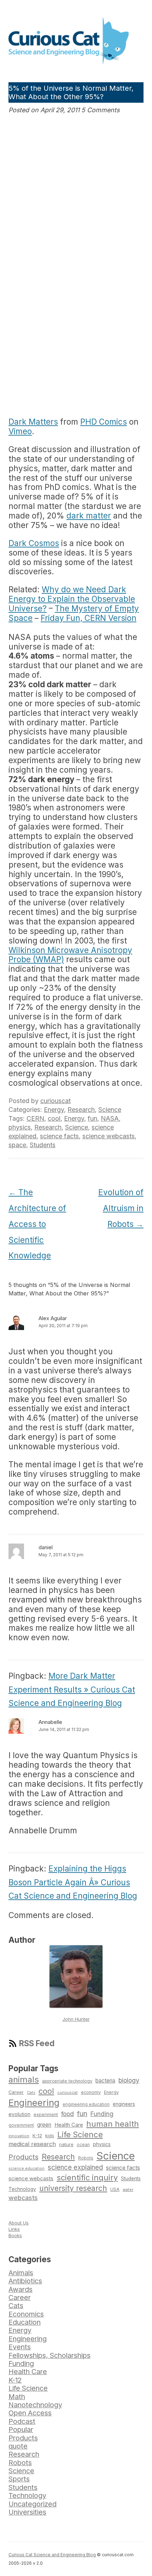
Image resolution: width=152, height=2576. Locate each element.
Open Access (30, 2413)
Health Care (69, 2125)
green (44, 2125)
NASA (110, 1118)
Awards (21, 2289)
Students (43, 1145)
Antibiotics (25, 2281)
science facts (59, 1136)
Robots (86, 2158)
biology (129, 2080)
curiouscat (55, 1101)
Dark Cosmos (34, 543)
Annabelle (50, 1722)
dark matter (89, 516)
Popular (21, 2430)
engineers (124, 2104)
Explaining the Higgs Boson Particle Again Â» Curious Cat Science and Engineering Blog (73, 1882)
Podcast (22, 2421)
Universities (27, 2512)
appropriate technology (67, 2081)
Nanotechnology (35, 2405)
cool (54, 1118)
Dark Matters (33, 422)
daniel (46, 1547)
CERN (35, 1118)
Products (24, 2157)
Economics (26, 2314)
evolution (19, 2114)
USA (115, 2189)
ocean (83, 2145)
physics (20, 1127)
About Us (19, 2223)
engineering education (86, 2104)
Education (25, 2322)
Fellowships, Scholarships (49, 2355)
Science (110, 1110)
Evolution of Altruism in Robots (121, 1208)
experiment (46, 2114)
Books (15, 2235)
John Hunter (76, 2019)
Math (17, 2397)
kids (50, 2136)
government (21, 2125)
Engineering (34, 2102)
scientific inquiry (87, 2177)
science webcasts (109, 1136)
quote (18, 2446)
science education (27, 2168)
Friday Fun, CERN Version (89, 618)
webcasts (23, 2198)
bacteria (105, 2081)
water (128, 2189)
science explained (75, 2167)
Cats (31, 2092)
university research (73, 2188)
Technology (22, 2189)
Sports (19, 2479)
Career (16, 2092)
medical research (32, 2144)
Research (81, 1110)
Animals (21, 2273)
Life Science (80, 2134)
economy (91, 2092)
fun (92, 1118)
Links (14, 2229)
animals (24, 2080)
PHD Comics (104, 422)
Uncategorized (33, 2504)
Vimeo (20, 431)
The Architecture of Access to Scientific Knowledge (37, 1224)
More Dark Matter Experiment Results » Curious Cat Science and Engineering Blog (72, 1689)
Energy (54, 1110)
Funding (102, 2114)
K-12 (37, 2135)
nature (66, 2144)
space (17, 1145)
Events (20, 2347)
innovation (19, 2136)
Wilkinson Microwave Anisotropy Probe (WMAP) (70, 955)
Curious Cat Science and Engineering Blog (52, 2555)
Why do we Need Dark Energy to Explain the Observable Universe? (72, 599)
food (68, 2114)
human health (113, 2124)
